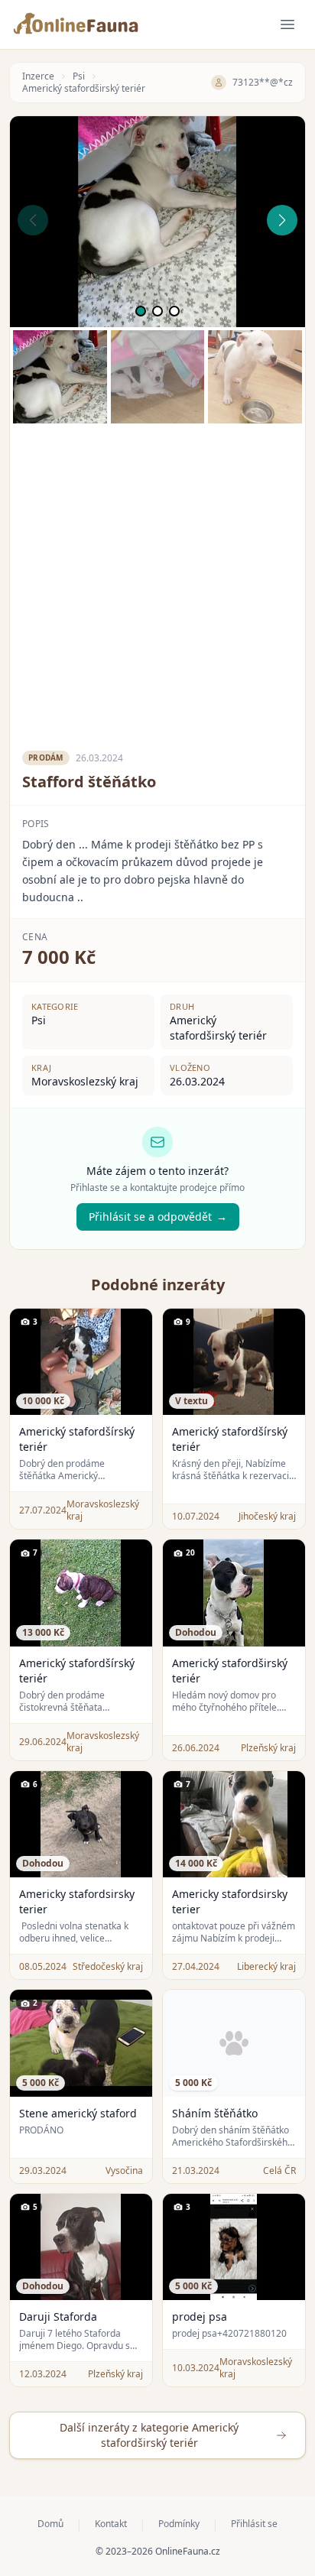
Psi (79, 76)
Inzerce (38, 76)
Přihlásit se (254, 2524)
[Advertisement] (157, 581)
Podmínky (179, 2524)
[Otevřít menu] (287, 24)
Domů (50, 2524)
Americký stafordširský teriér (84, 89)
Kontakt (111, 2524)
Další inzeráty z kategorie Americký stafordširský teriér (149, 2435)
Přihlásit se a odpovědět (158, 1217)
